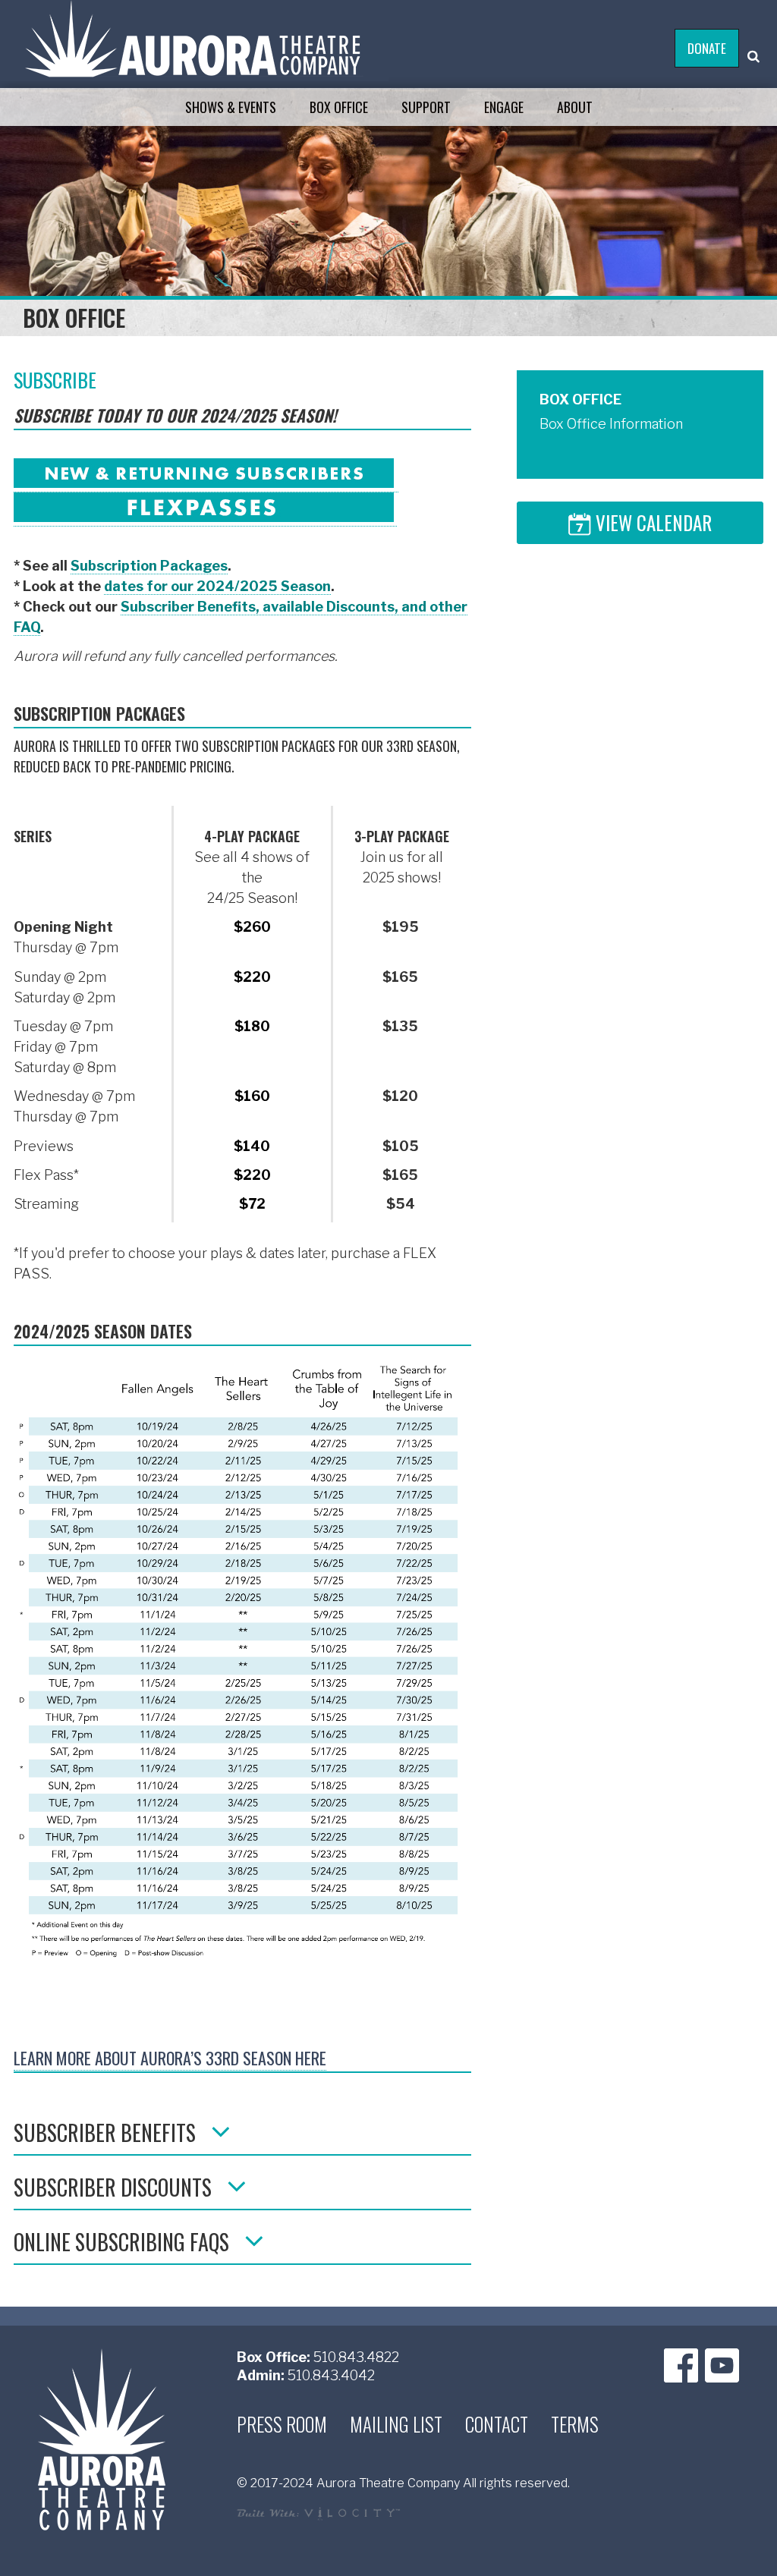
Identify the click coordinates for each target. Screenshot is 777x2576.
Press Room (282, 2424)
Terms (575, 2424)
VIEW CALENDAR (651, 525)
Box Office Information (611, 424)
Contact (497, 2424)
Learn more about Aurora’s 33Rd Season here (170, 2058)
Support (426, 107)
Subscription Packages (149, 566)
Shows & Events (231, 107)
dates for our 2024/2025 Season (217, 586)
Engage (504, 107)
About (575, 107)
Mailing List (396, 2424)
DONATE (707, 48)
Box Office (339, 107)
